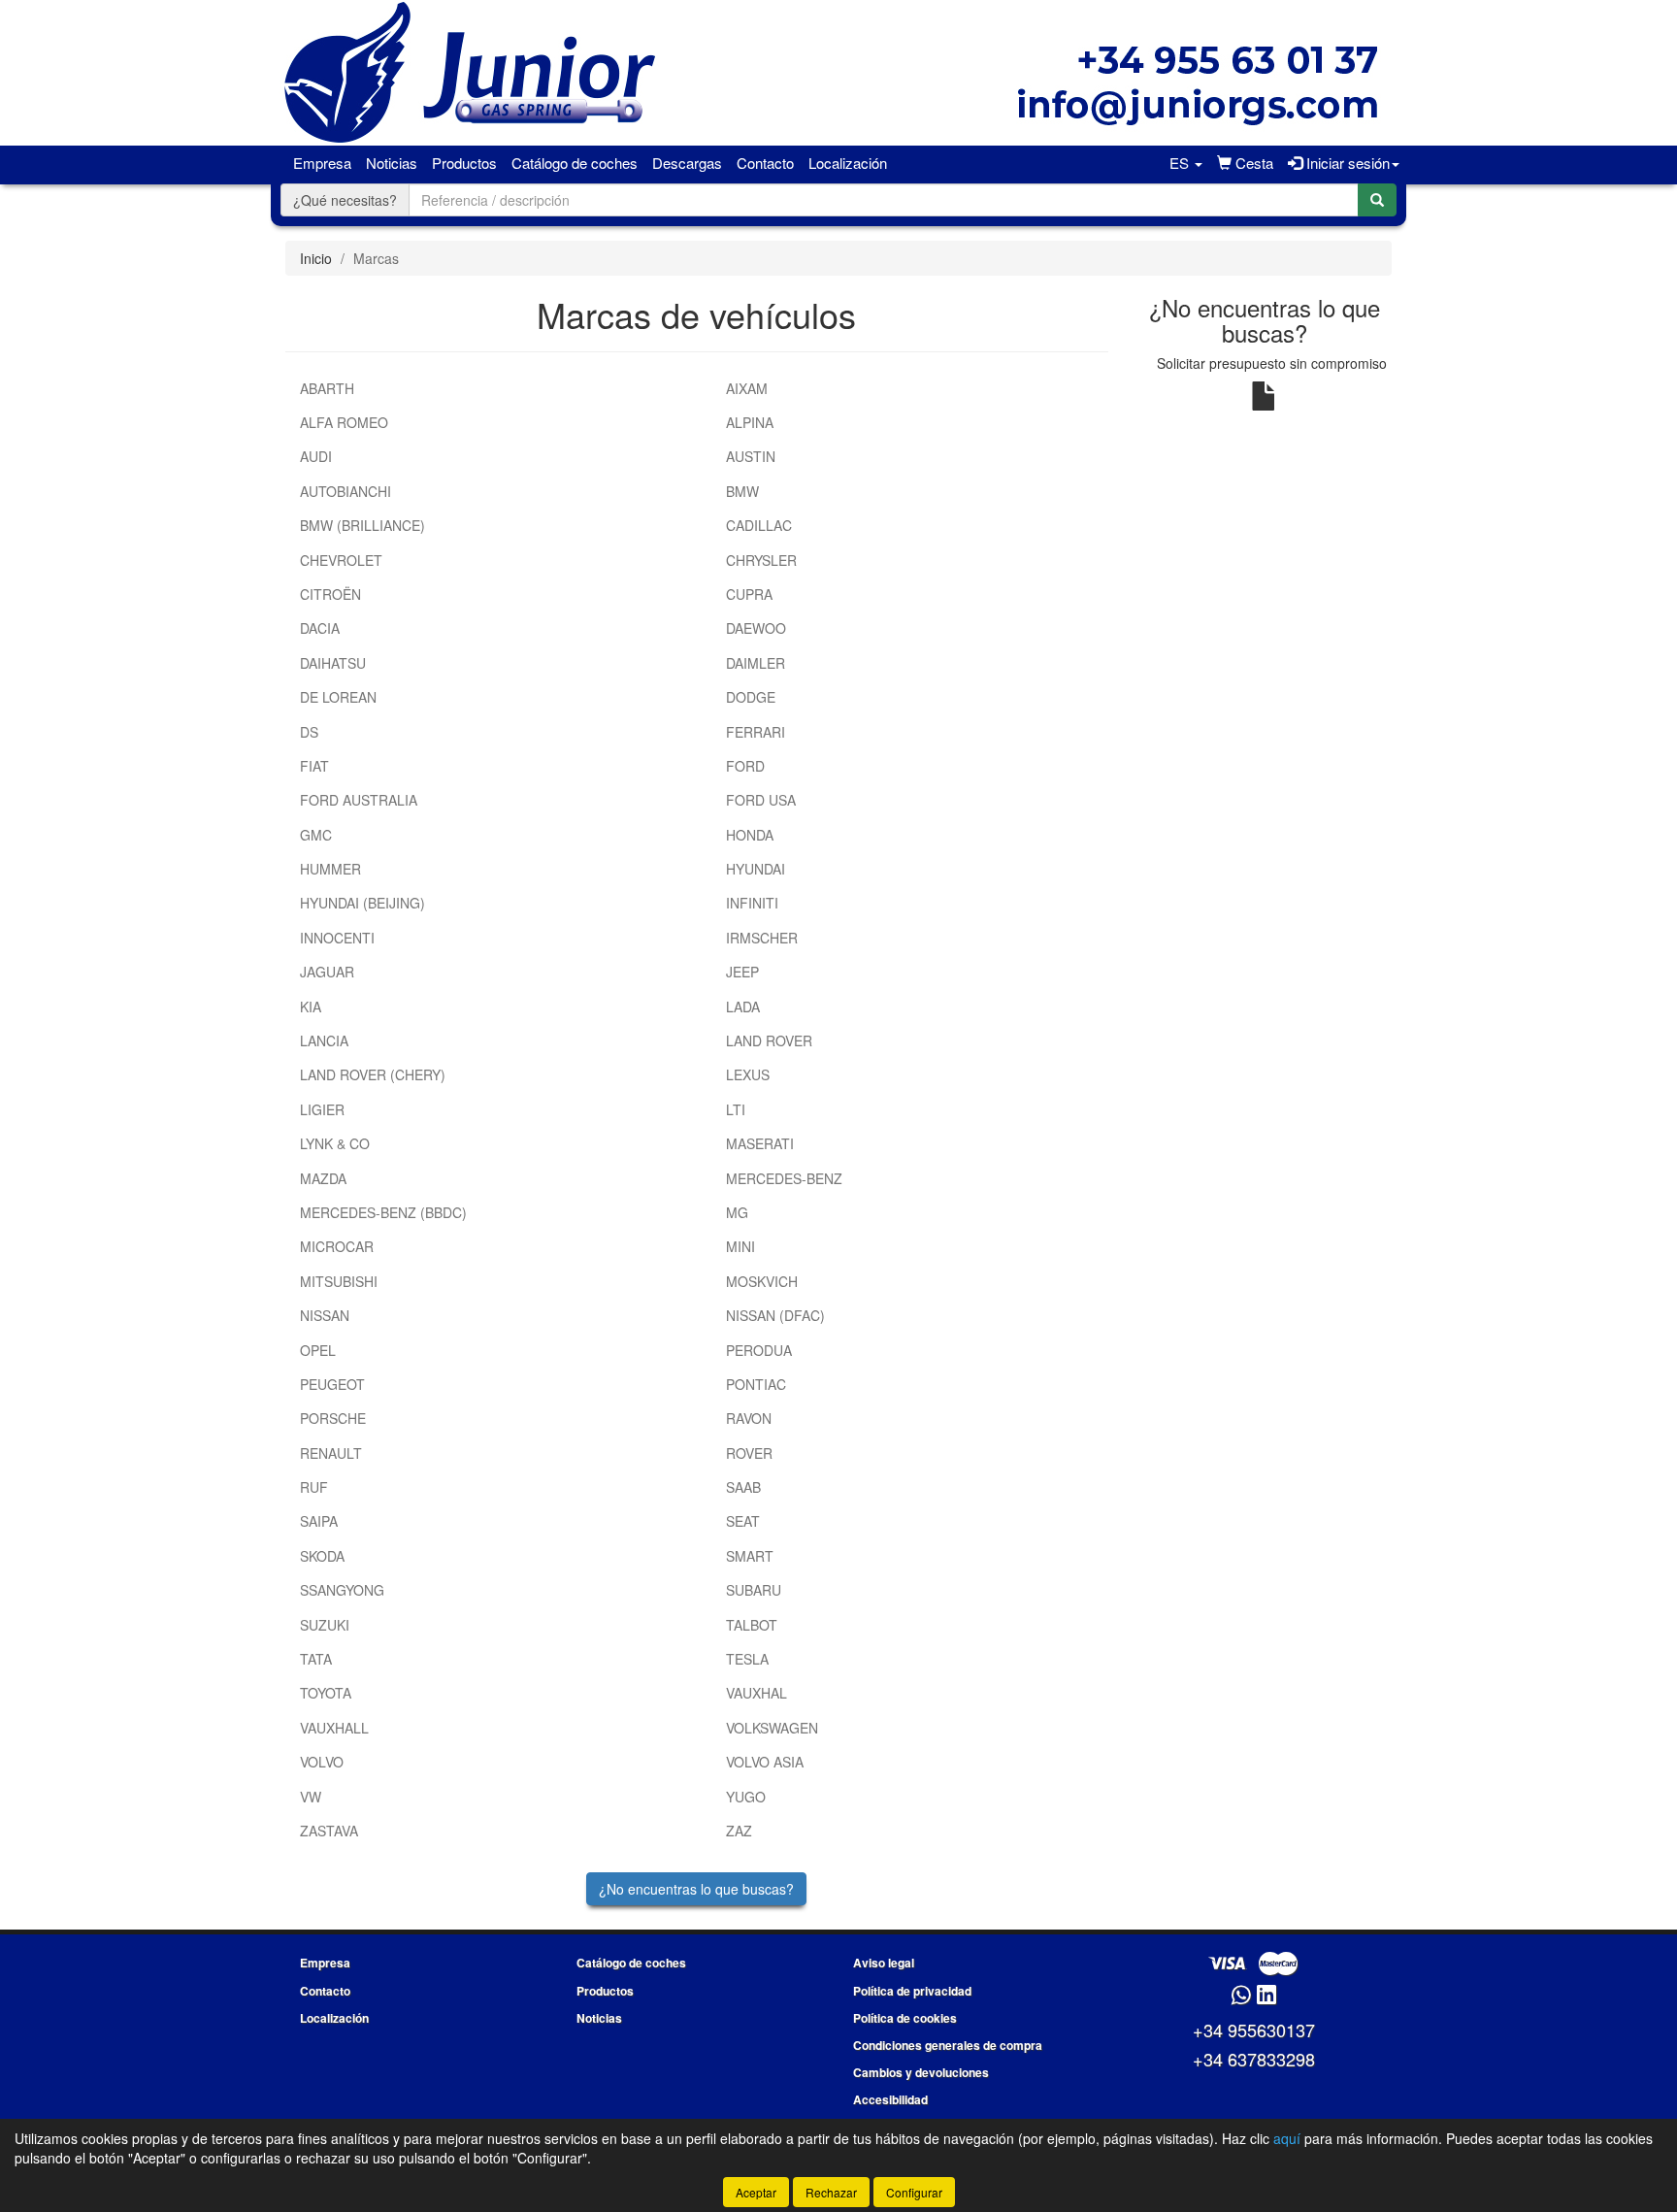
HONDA (750, 835)
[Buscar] (1377, 200)
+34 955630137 (1254, 2030)
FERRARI (756, 732)
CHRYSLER (761, 560)
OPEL (318, 1350)
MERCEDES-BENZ (784, 1178)
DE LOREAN (338, 697)
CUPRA (749, 594)
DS (309, 732)
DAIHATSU (333, 663)
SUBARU (754, 1590)
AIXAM (747, 388)
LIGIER (322, 1109)
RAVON (749, 1418)
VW (311, 1797)
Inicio (316, 258)
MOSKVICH (762, 1281)
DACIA (320, 628)
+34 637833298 (1254, 2059)
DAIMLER (756, 663)
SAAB (743, 1487)
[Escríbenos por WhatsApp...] (1241, 1996)
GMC (316, 835)
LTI (736, 1109)
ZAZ (739, 1831)
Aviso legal (884, 1963)
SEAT (743, 1521)
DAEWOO (756, 628)
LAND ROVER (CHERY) (373, 1074)
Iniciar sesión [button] (1346, 163)
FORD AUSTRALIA (359, 800)
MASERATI (760, 1143)
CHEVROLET (341, 560)
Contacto (765, 163)
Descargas (687, 163)
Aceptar (756, 2192)
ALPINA (750, 422)
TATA (316, 1659)
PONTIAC (756, 1384)
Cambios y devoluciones (921, 2072)
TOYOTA (326, 1693)
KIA (311, 1007)
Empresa (322, 163)
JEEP (742, 972)
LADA (743, 1007)
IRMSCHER (762, 938)
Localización (848, 163)
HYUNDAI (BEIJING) (362, 903)
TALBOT (752, 1625)
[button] (1185, 163)
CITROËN (330, 594)
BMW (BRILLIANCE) (362, 525)
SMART (750, 1556)
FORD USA (761, 800)
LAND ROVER (769, 1040)
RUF (314, 1487)
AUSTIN (751, 456)
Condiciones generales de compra (948, 2045)
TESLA (747, 1659)
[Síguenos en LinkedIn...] (1267, 1996)
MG (737, 1212)
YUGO (746, 1797)
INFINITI (752, 903)
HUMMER (330, 869)
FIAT (314, 766)
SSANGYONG (342, 1590)
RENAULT (331, 1453)
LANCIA (324, 1040)
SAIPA (319, 1521)
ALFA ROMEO (344, 422)
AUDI (316, 456)
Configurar (914, 2192)
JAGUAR (327, 972)
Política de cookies (905, 2018)
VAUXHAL (756, 1693)
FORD (745, 766)
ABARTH (327, 388)
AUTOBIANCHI (345, 491)
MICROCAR (337, 1246)
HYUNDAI (756, 869)
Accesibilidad (890, 2099)
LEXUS (748, 1074)
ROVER (749, 1453)
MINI (740, 1246)
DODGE (751, 697)
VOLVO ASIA (765, 1762)
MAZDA (323, 1178)
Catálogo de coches (575, 163)
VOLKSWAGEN (772, 1728)
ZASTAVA (329, 1831)
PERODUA (759, 1350)
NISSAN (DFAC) (775, 1315)
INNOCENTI (337, 938)
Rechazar (831, 2192)
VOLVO (322, 1762)
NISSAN (325, 1315)
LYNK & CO (335, 1143)
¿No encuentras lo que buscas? (696, 1889)
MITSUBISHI (339, 1281)
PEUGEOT (332, 1384)
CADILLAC (759, 525)
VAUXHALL (334, 1728)
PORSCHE (333, 1418)
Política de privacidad (912, 1991)
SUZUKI (325, 1625)
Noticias (392, 163)
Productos (464, 163)
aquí (1287, 2138)
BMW (742, 491)
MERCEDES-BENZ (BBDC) (383, 1212)
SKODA (322, 1556)
